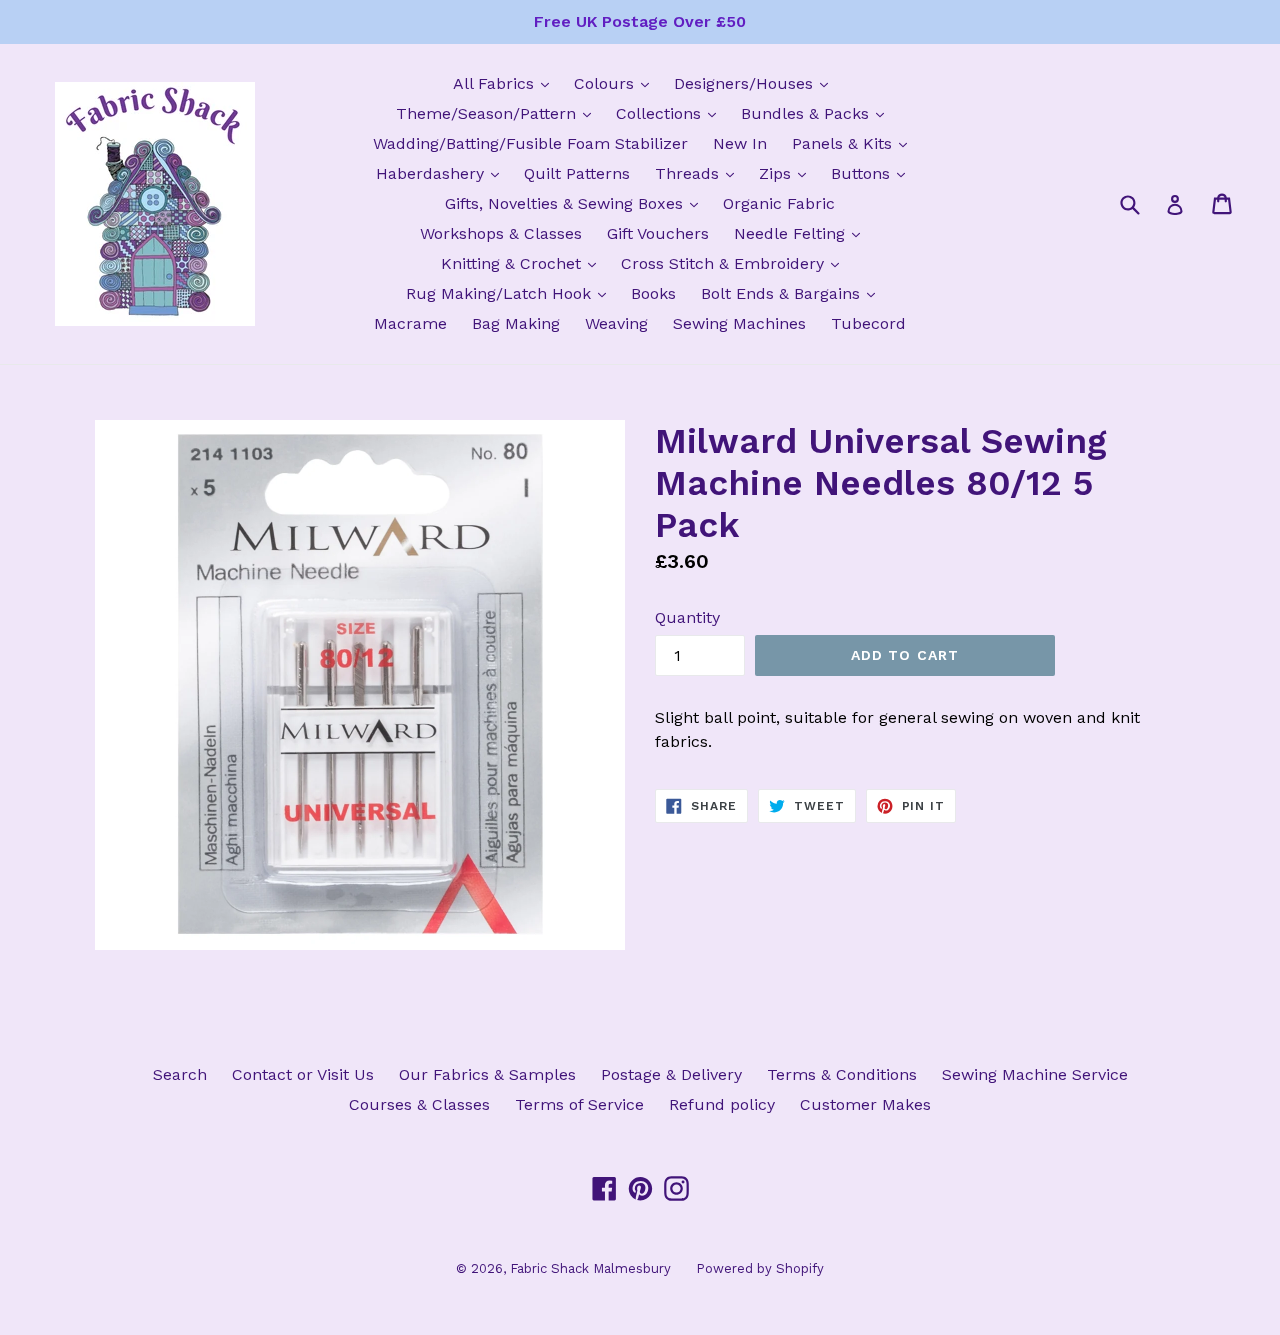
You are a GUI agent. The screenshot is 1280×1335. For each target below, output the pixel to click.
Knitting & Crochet (523, 263)
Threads (699, 173)
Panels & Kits (854, 143)
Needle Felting (802, 233)
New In (740, 143)
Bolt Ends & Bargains (793, 293)
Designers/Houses (756, 83)
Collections (671, 113)
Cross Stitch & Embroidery (735, 263)
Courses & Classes (419, 1104)
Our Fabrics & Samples (487, 1074)
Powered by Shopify (760, 1268)
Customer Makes (865, 1104)
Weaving (616, 323)
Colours (616, 83)
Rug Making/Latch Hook (511, 293)
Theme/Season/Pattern (498, 113)
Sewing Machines (739, 323)
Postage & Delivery (671, 1074)
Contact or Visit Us (303, 1074)
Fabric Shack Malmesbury (590, 1268)
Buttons (873, 173)
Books (653, 293)
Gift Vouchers (658, 233)
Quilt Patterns (577, 173)
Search (180, 1074)
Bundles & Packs (817, 113)
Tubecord (868, 323)
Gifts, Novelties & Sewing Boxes (576, 203)
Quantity (687, 617)
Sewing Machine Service (1035, 1074)
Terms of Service (579, 1104)
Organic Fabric (779, 203)
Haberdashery (442, 173)
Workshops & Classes (501, 233)
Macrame (410, 323)
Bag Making (516, 323)
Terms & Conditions (842, 1074)
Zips (787, 173)
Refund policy (722, 1104)
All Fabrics (506, 83)
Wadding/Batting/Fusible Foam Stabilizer (530, 143)
